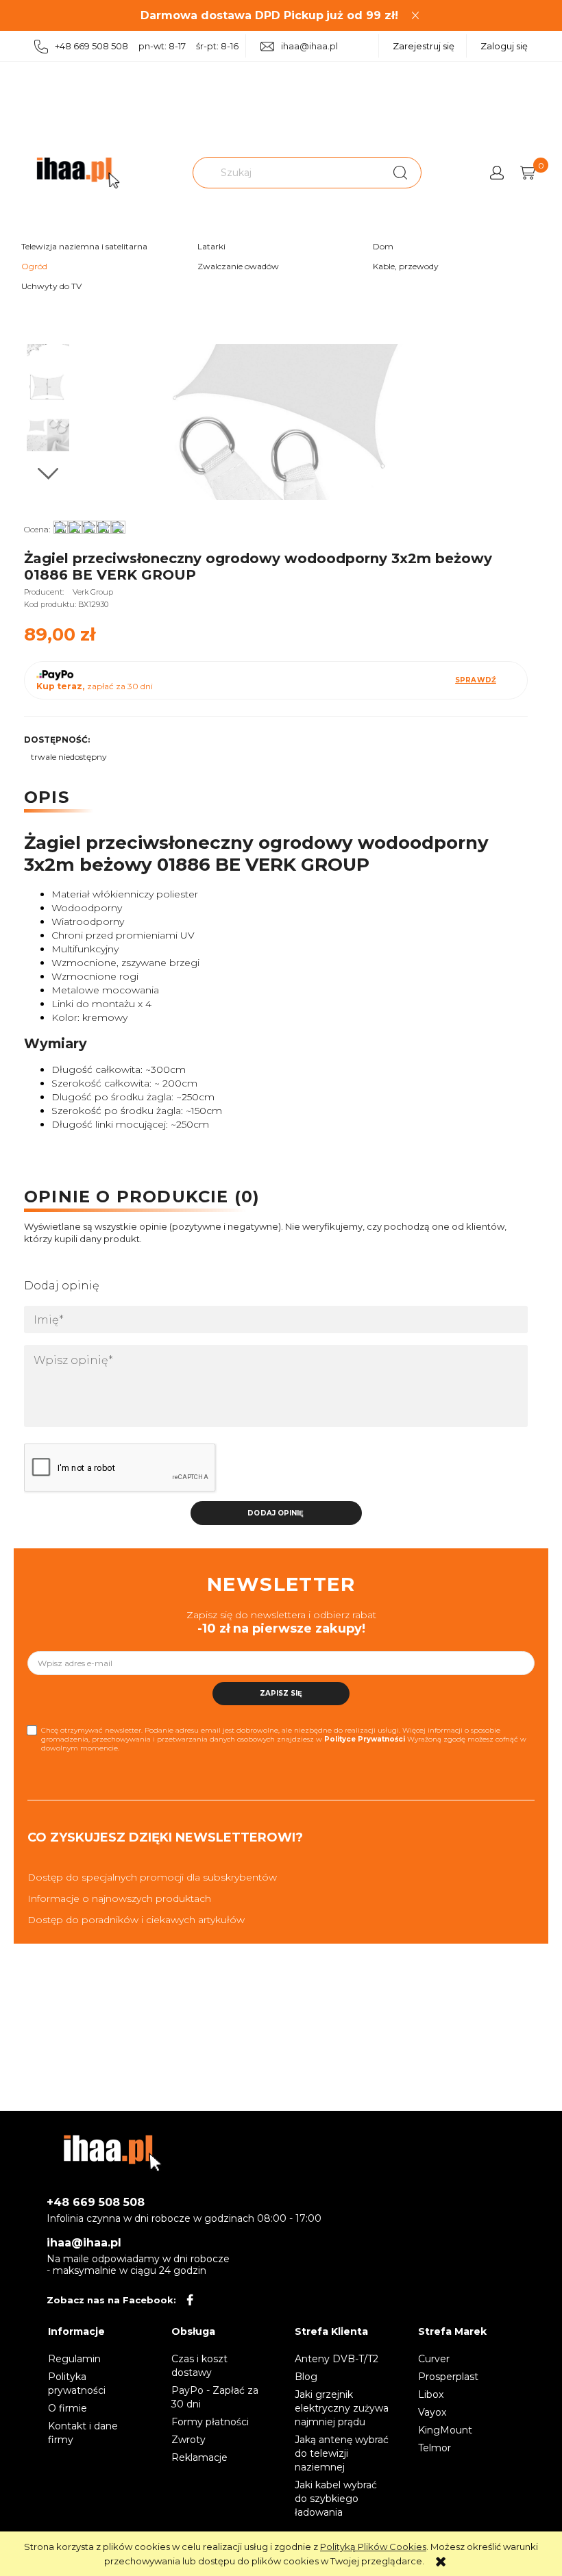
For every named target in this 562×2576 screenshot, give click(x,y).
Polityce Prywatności (365, 1739)
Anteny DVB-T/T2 (337, 2359)
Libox (431, 2394)
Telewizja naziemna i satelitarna (84, 246)
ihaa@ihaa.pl (309, 46)
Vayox (432, 2412)
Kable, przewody (406, 266)
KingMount (445, 2430)
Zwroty (188, 2440)
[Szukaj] (400, 173)
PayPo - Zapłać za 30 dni (215, 2397)
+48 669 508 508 (96, 2202)
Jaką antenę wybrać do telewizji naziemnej (342, 2453)
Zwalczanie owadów (238, 266)
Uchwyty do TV (51, 286)
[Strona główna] (78, 173)
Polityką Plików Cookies (373, 2547)
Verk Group (93, 592)
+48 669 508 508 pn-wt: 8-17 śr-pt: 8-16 (147, 46)
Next (48, 474)
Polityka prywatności (77, 2383)
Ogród (34, 266)
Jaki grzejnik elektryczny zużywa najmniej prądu (342, 2408)
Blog (306, 2377)
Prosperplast (448, 2377)
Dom (383, 246)
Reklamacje (199, 2457)
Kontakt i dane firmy (83, 2433)
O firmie (68, 2408)
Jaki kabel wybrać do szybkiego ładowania (336, 2499)
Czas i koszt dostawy (199, 2366)
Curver (434, 2359)
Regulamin (74, 2359)
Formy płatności (210, 2422)
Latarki (211, 246)
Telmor (435, 2448)
